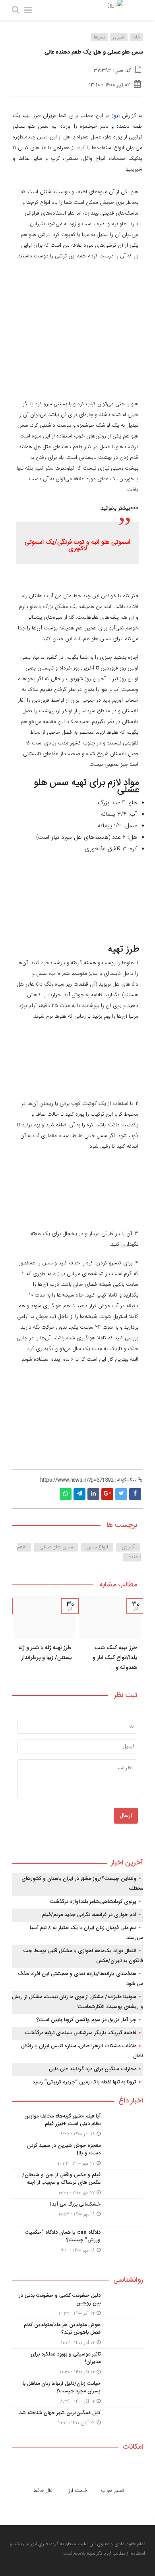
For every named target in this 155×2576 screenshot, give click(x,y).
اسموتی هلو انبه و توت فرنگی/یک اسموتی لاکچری (77, 546)
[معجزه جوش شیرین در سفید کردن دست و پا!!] (77, 2155)
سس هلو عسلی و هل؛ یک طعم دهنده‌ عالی (94, 52)
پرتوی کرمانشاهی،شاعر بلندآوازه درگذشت (93, 1902)
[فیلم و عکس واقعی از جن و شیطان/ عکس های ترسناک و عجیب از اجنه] (77, 2184)
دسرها (100, 37)
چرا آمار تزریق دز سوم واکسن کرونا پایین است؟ (86, 2020)
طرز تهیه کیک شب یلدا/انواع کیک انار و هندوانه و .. (115, 1658)
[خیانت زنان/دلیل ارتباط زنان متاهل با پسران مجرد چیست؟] (77, 2393)
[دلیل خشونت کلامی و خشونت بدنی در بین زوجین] (77, 2305)
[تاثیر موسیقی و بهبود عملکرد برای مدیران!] (77, 2363)
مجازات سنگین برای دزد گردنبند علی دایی (93, 2069)
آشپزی (119, 37)
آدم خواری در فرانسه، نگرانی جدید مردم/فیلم (89, 1915)
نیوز (116, 116)
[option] (110, 1636)
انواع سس (97, 1547)
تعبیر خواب (112, 2491)
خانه (136, 37)
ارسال (126, 1816)
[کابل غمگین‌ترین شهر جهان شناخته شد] (77, 2420)
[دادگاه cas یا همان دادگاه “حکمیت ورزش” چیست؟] (77, 2240)
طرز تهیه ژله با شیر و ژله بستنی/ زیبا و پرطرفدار (45, 1653)
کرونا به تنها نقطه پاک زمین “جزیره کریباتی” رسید (84, 2082)
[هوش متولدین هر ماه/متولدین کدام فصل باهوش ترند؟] (77, 2334)
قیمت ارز (78, 2491)
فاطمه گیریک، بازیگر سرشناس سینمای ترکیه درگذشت (81, 2033)
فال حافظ (43, 2491)
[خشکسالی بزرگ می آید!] (77, 2213)
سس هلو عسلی (56, 1547)
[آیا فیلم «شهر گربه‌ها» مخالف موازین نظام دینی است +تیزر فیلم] (77, 2125)
